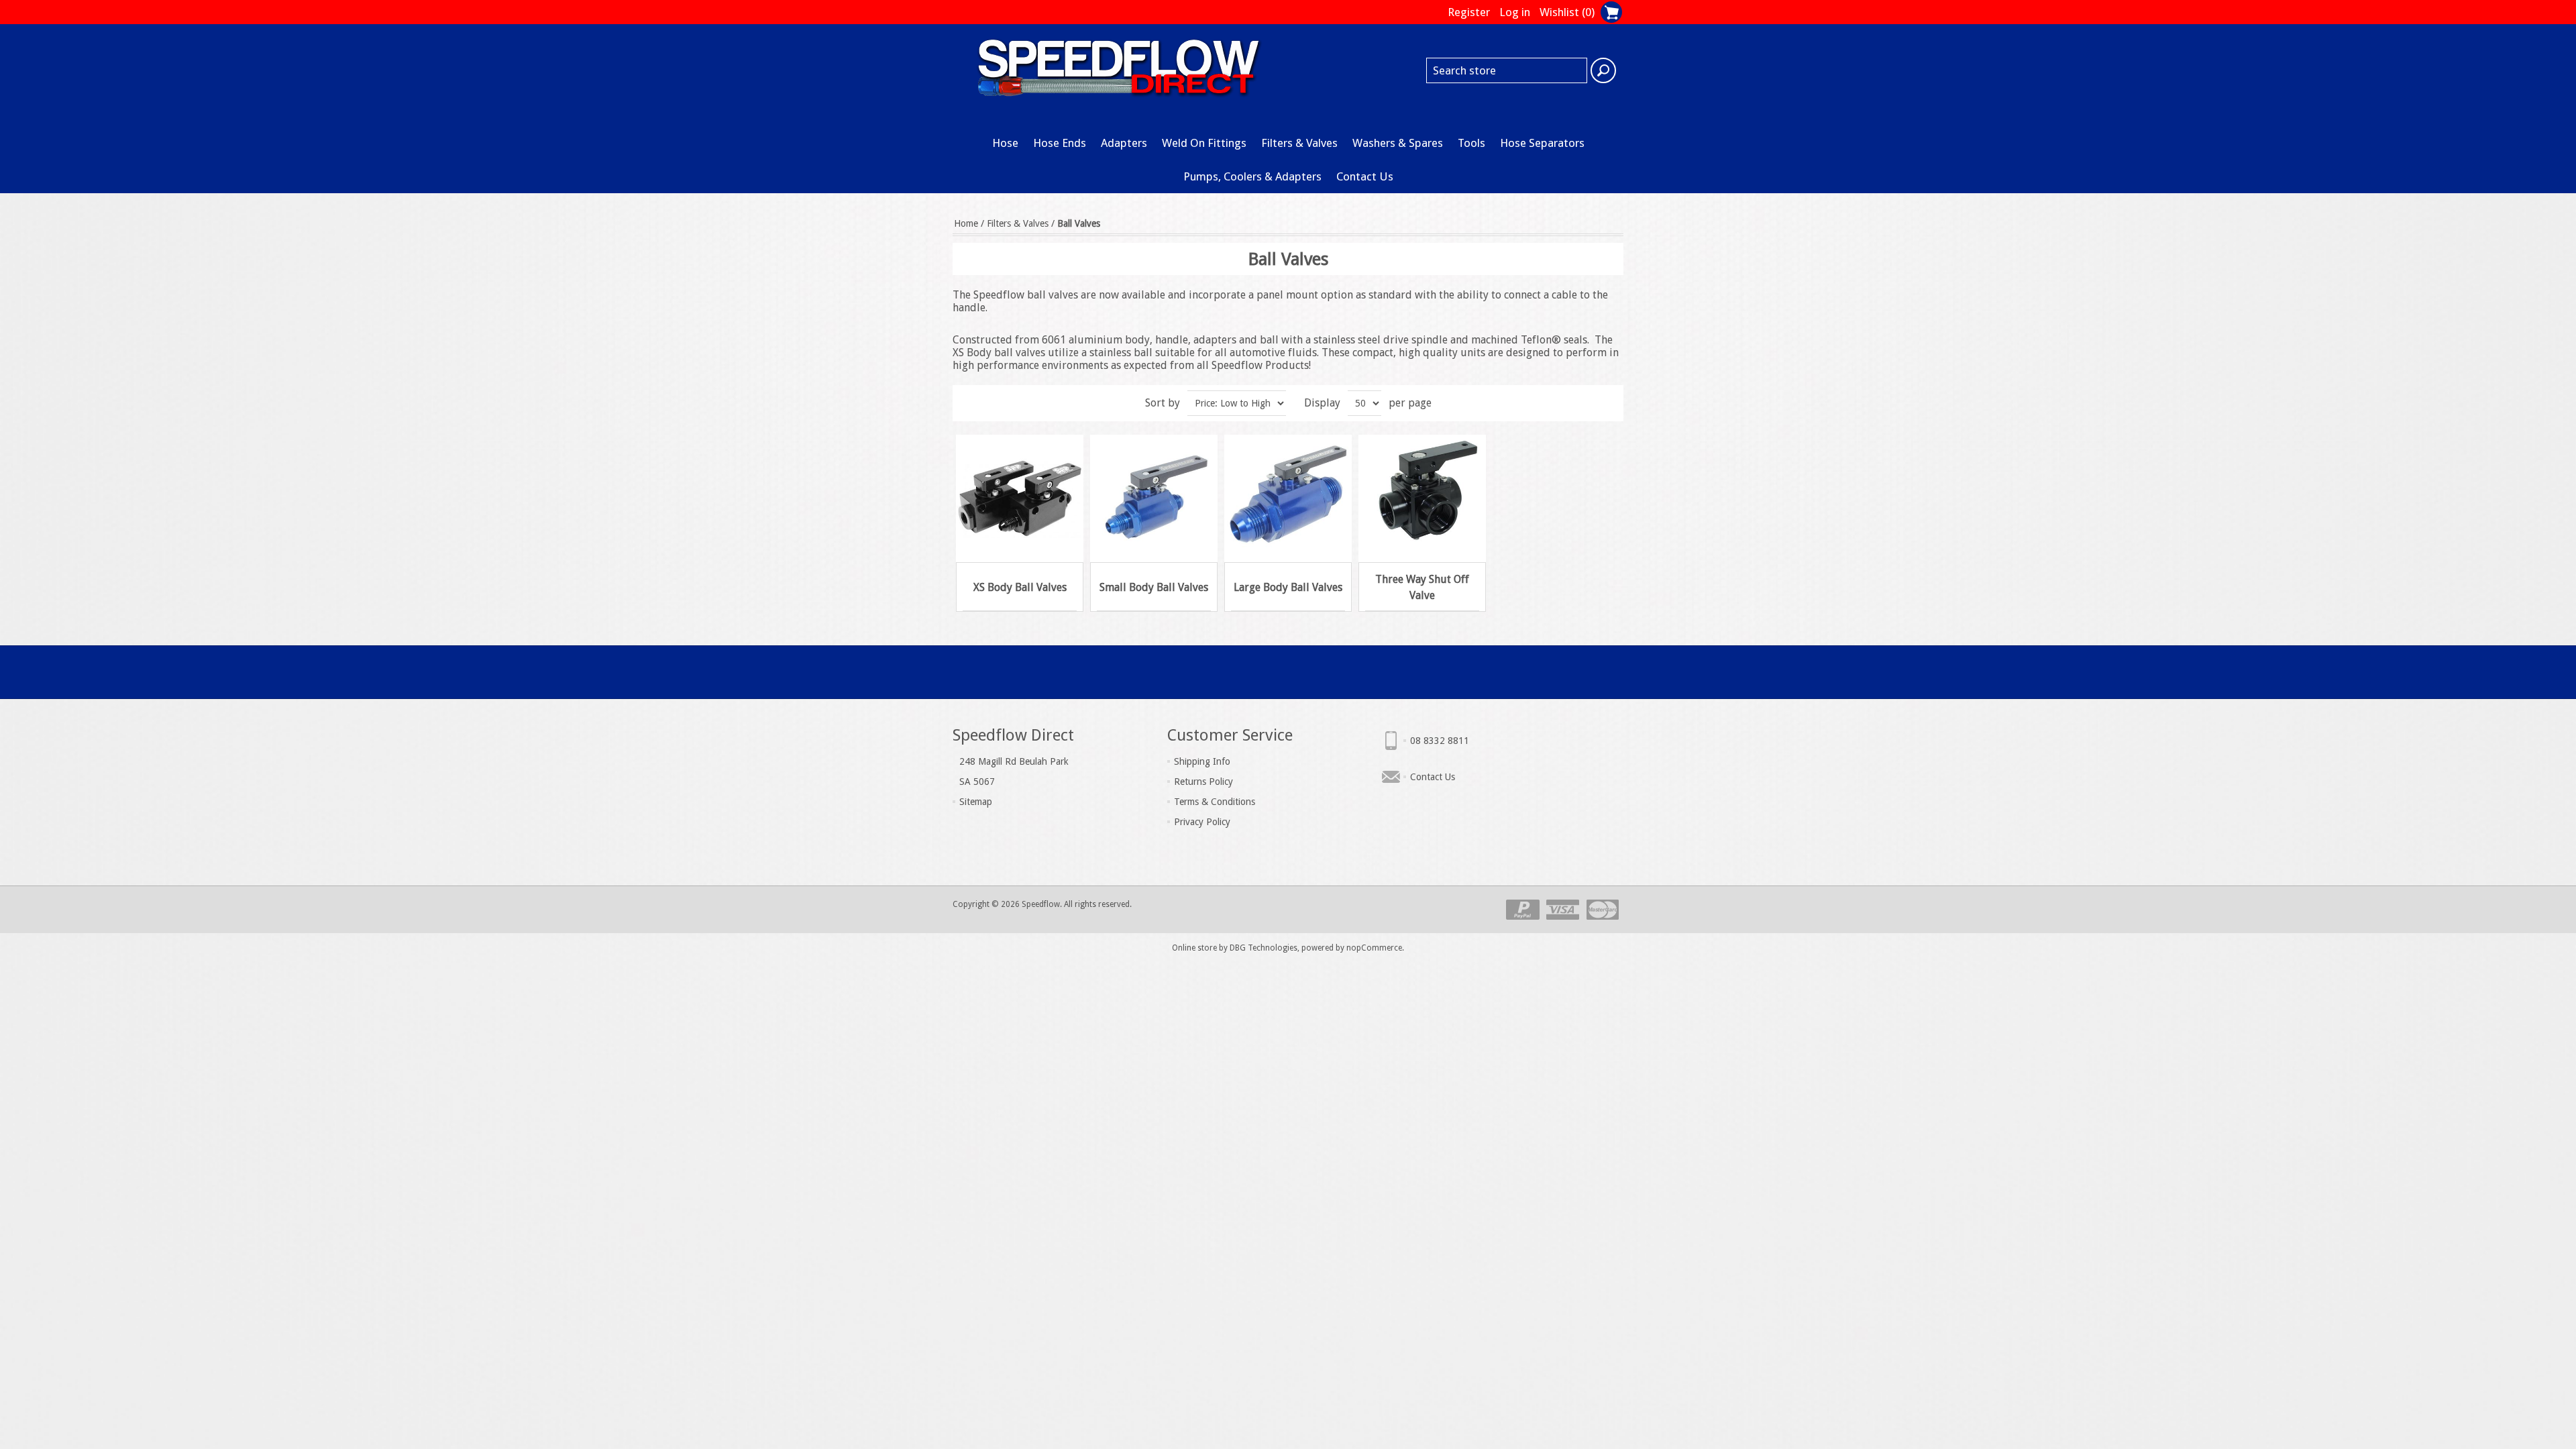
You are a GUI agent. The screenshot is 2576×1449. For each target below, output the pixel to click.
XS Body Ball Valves (1020, 587)
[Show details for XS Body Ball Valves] (1020, 498)
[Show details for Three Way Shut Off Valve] (1422, 498)
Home (966, 223)
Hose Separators (1542, 143)
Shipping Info (1202, 761)
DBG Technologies (1264, 948)
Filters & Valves (1299, 143)
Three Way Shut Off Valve (1422, 587)
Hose (1005, 143)
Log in (1515, 12)
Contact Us (1365, 176)
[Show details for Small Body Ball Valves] (1154, 498)
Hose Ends (1060, 143)
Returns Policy (1203, 782)
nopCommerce (1374, 948)
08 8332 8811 (1440, 741)
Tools (1471, 143)
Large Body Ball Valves (1288, 587)
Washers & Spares (1398, 143)
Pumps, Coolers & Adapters (1252, 176)
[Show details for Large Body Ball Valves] (1288, 498)
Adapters (1124, 143)
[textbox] (1507, 70)
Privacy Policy (1202, 822)
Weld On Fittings (1204, 143)
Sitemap (976, 802)
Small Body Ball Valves (1154, 587)
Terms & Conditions (1215, 802)
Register (1469, 12)
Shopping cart (1611, 12)
